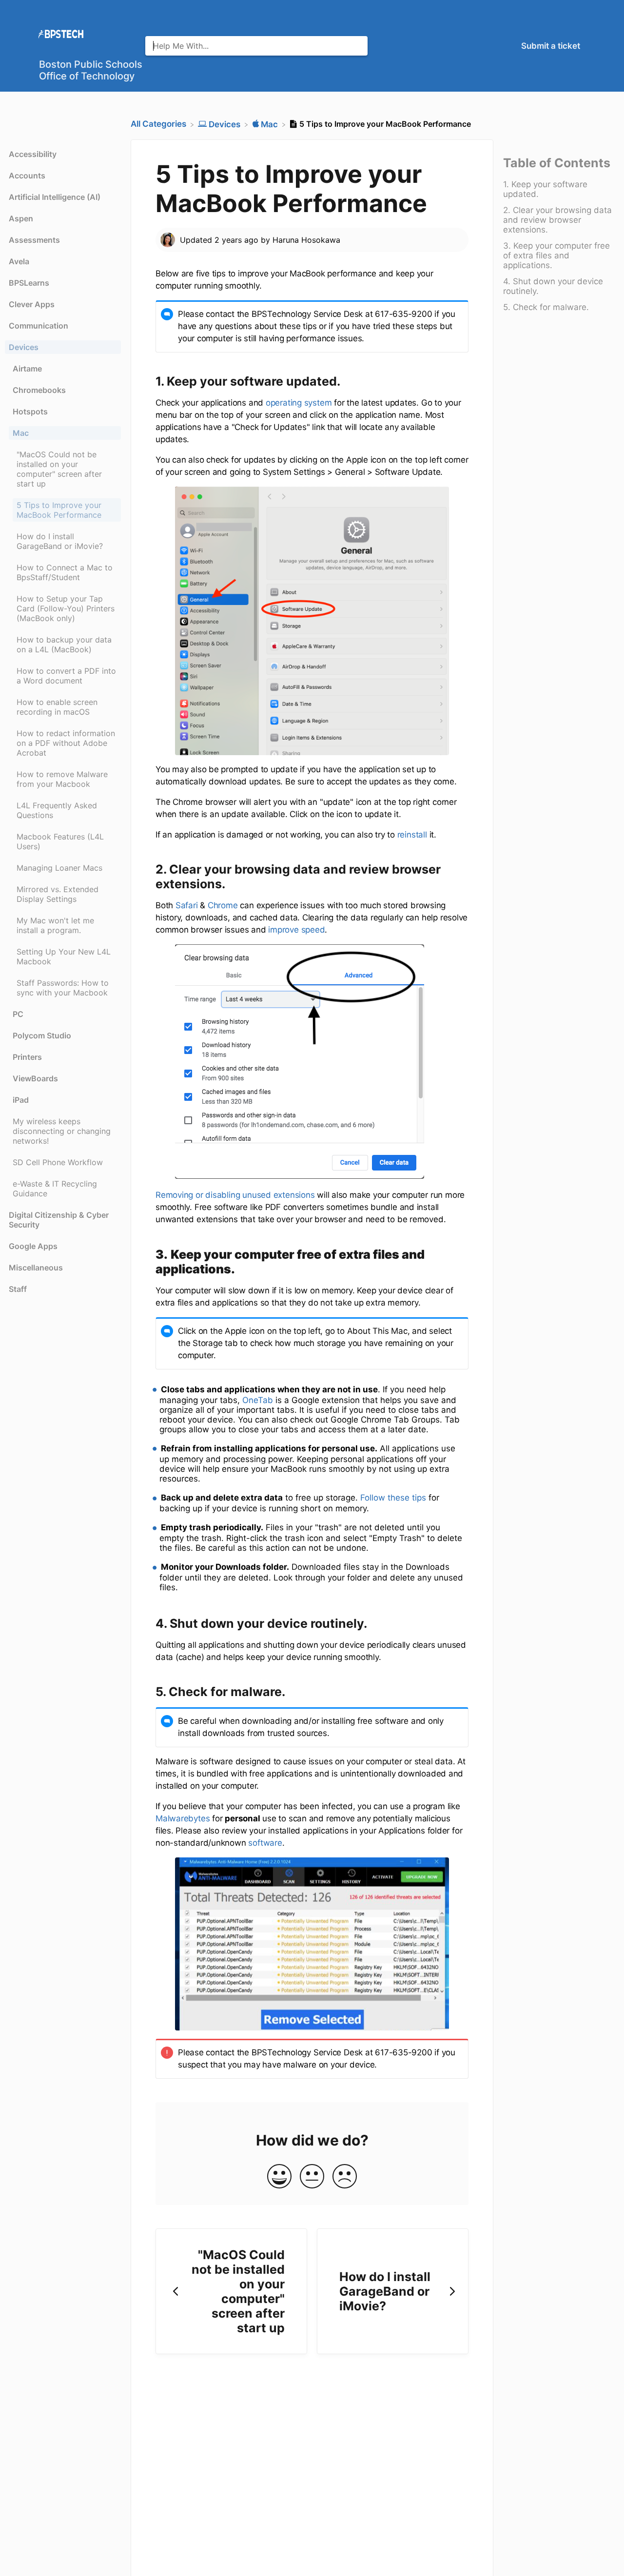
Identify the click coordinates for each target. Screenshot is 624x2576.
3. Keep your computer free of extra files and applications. (556, 256)
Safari (187, 905)
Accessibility (33, 154)
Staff (18, 1289)
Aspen (21, 218)
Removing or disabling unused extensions (235, 1195)
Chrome (223, 905)
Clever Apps (32, 304)
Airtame (27, 369)
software (265, 1843)
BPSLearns (29, 283)
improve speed (296, 930)
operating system (299, 403)
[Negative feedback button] (345, 2177)
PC (18, 1014)
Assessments (34, 240)
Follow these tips (393, 1498)
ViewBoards (35, 1078)
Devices (24, 347)
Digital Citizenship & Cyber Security (59, 1220)
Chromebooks (39, 390)
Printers (27, 1057)
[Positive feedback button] (279, 2177)
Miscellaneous (36, 1268)
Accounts (27, 176)
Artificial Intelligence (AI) (55, 197)
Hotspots (30, 411)
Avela (19, 261)
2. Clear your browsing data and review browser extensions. (557, 220)
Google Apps (33, 1246)
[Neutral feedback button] (312, 2177)
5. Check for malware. (546, 308)
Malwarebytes (183, 1818)
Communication (39, 326)
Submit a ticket (551, 46)
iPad (21, 1100)
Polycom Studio (42, 1035)
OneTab (258, 1400)
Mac (21, 433)
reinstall (412, 835)
